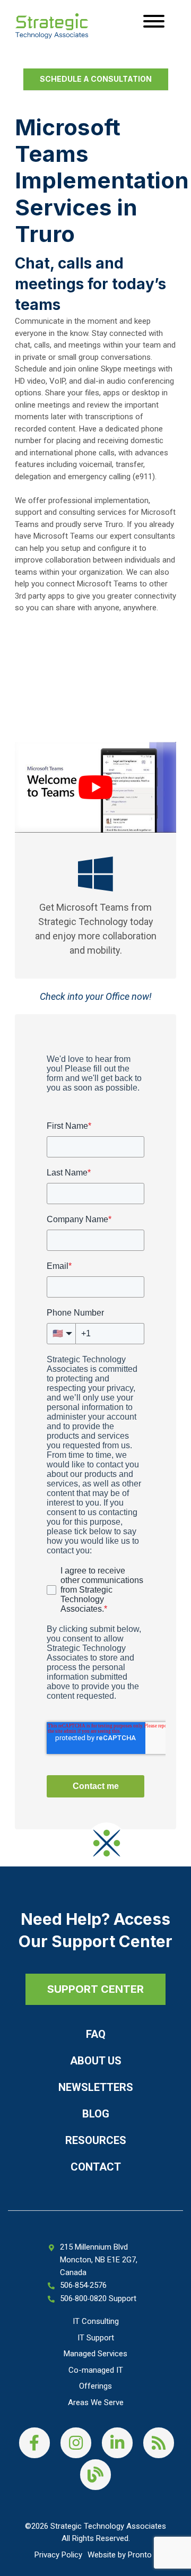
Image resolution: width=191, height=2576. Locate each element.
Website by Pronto (120, 2555)
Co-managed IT (96, 2370)
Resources (96, 2140)
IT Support (96, 2338)
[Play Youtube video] (95, 787)
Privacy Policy (58, 2555)
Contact (96, 2167)
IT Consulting (96, 2321)
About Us (96, 2061)
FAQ (96, 2034)
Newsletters (96, 2087)
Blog (96, 2114)
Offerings (95, 2386)
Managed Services (95, 2354)
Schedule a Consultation (96, 79)
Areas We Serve (96, 2402)
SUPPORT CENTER (95, 1989)
